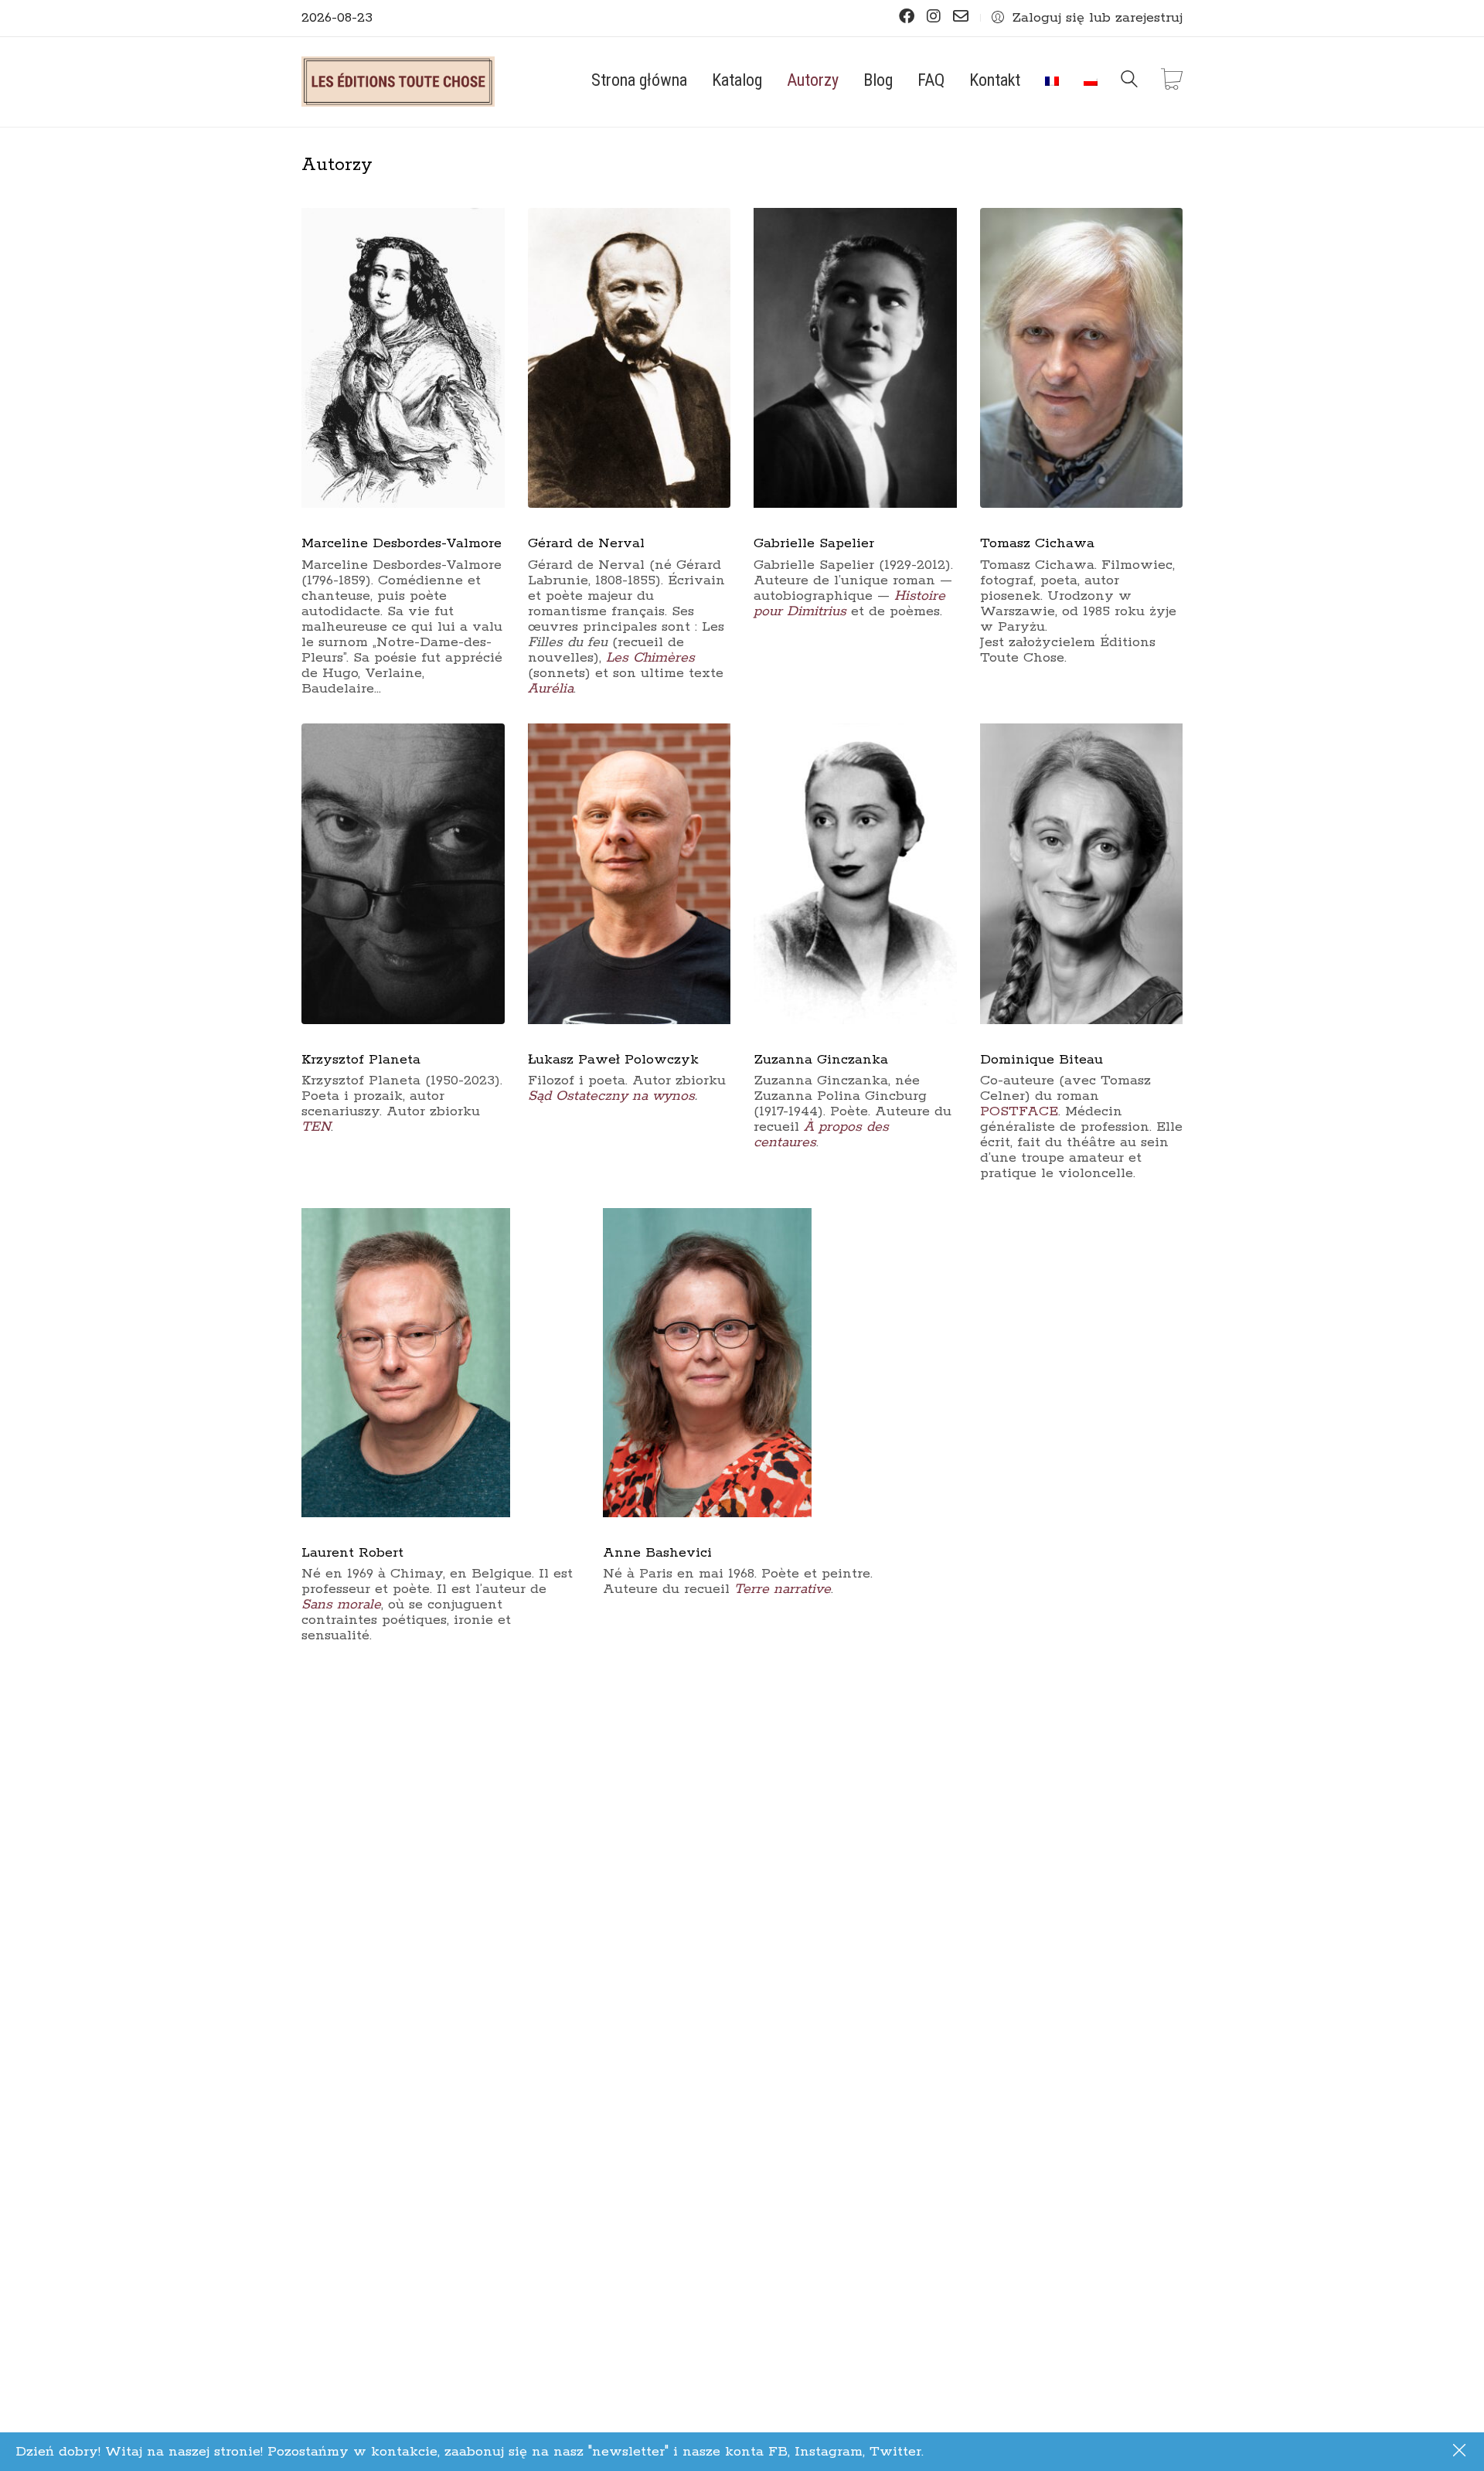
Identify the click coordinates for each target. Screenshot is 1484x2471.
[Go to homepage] (398, 82)
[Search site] (1129, 83)
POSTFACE (1019, 1111)
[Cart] (1172, 82)
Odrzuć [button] (1461, 2452)
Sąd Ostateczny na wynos (611, 1096)
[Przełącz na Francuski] (1052, 80)
